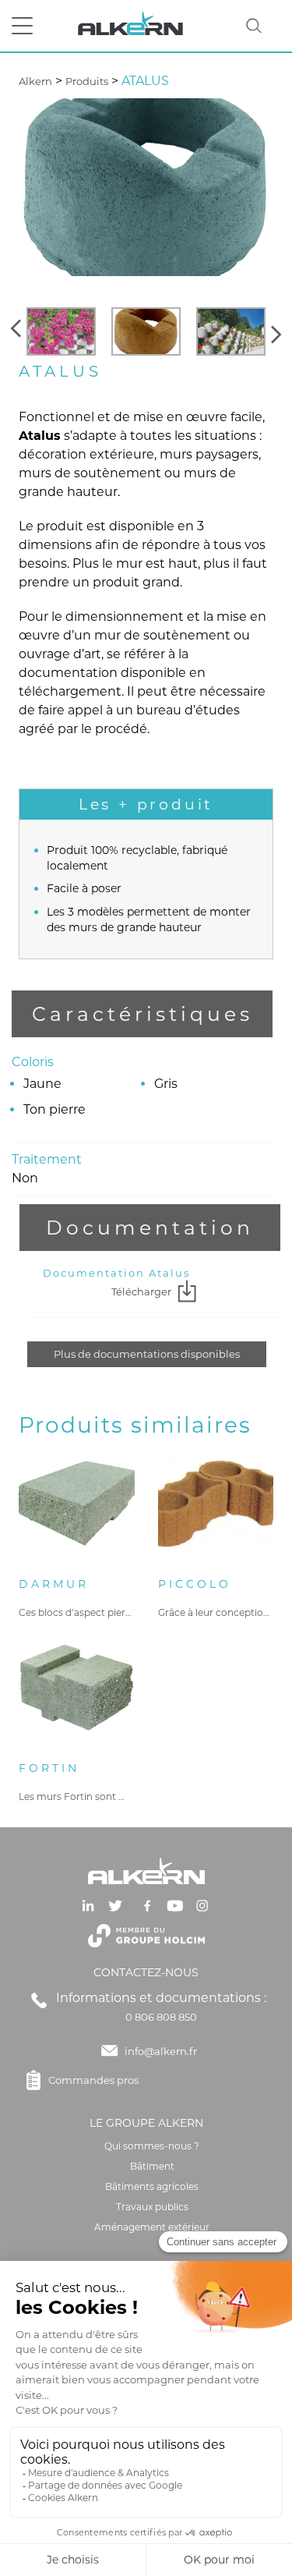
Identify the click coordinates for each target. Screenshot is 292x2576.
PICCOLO (195, 1584)
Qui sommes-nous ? (152, 2146)
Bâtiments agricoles (152, 2186)
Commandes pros (93, 2080)
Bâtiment (152, 2166)
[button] (18, 331)
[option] (61, 331)
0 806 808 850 (161, 2017)
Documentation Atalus (116, 1273)
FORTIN (49, 1768)
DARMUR (54, 1584)
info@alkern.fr (161, 2051)
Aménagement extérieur (152, 2227)
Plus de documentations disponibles (147, 1354)
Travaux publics (152, 2207)
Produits (87, 81)
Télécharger (141, 1292)
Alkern (35, 81)
